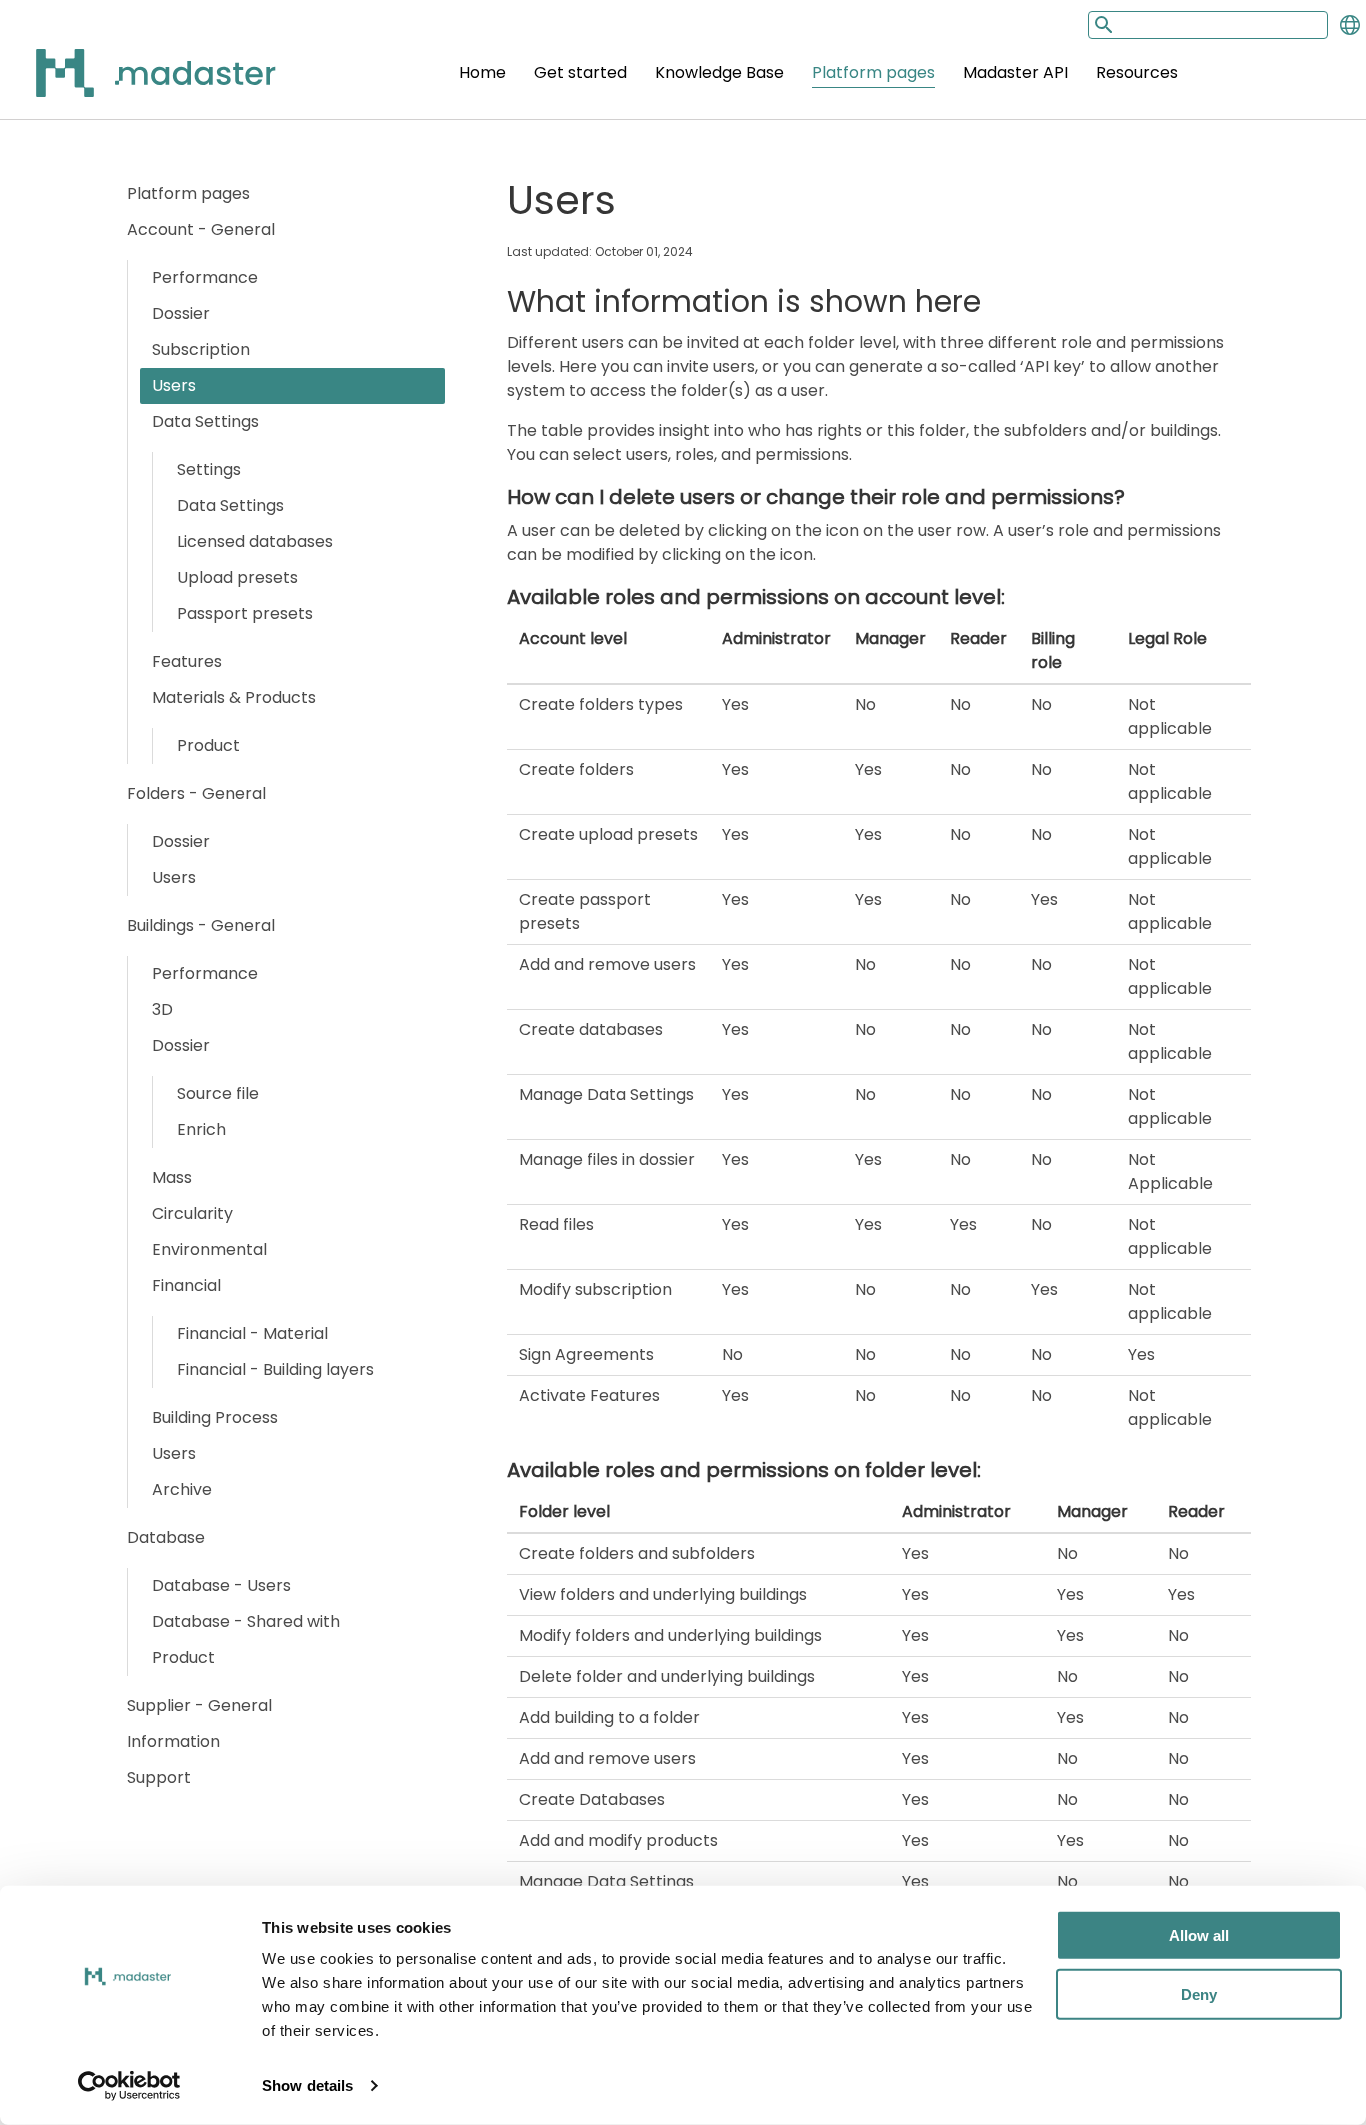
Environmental (209, 1249)
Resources (1137, 72)
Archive (182, 1489)
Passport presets (245, 613)
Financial (186, 1285)
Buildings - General (201, 925)
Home (482, 72)
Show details (307, 2085)
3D (162, 1009)
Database (166, 1537)
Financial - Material (252, 1333)
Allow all (1199, 1935)
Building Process (215, 1417)
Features (187, 661)
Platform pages (873, 72)
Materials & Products (234, 697)
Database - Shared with (246, 1621)
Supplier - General (199, 1705)
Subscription (201, 349)
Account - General (201, 229)
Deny (1199, 1993)
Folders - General (196, 793)
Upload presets (237, 577)
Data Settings (205, 421)
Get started (580, 72)
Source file (218, 1093)
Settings (209, 469)
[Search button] (1102, 24)
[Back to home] (130, 84)
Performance (205, 277)
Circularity (192, 1213)
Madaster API (1015, 72)
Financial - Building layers (275, 1369)
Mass (172, 1177)
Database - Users (221, 1585)
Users (174, 385)
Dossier (181, 313)
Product (208, 745)
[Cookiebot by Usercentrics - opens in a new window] (129, 2086)
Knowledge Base (719, 72)
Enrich (201, 1129)
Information (173, 1741)
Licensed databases (255, 541)
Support (159, 1777)
